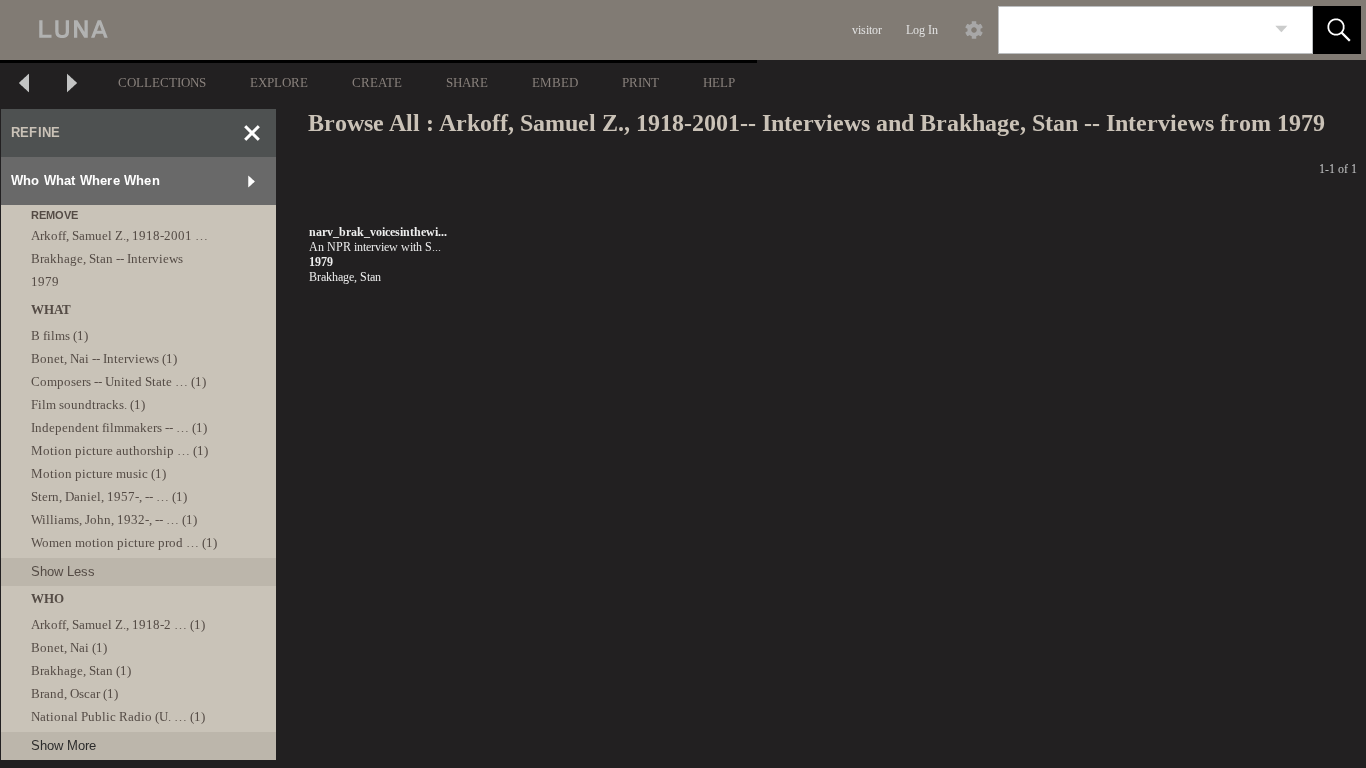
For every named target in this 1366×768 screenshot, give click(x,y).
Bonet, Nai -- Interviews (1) (104, 358)
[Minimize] (252, 133)
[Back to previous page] (24, 85)
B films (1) (59, 335)
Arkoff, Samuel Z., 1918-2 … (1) (118, 624)
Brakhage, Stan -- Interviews (107, 258)
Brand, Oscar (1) (74, 693)
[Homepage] (377, 30)
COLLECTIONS (162, 82)
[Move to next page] (72, 85)
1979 (45, 281)
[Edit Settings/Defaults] (974, 30)
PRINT (640, 82)
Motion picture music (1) (98, 473)
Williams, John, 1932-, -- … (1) (114, 519)
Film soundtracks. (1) (88, 404)
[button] (1337, 30)
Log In (922, 30)
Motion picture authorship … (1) (119, 450)
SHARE (467, 82)
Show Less (63, 571)
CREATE (377, 82)
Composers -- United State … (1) (118, 381)
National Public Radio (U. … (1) (118, 716)
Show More (63, 745)
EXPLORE (279, 82)
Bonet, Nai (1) (69, 647)
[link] (1281, 29)
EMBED (555, 82)
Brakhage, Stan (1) (81, 670)
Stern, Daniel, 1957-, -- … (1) (109, 496)
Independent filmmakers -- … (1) (119, 427)
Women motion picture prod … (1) (124, 542)
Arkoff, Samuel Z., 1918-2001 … (119, 235)
